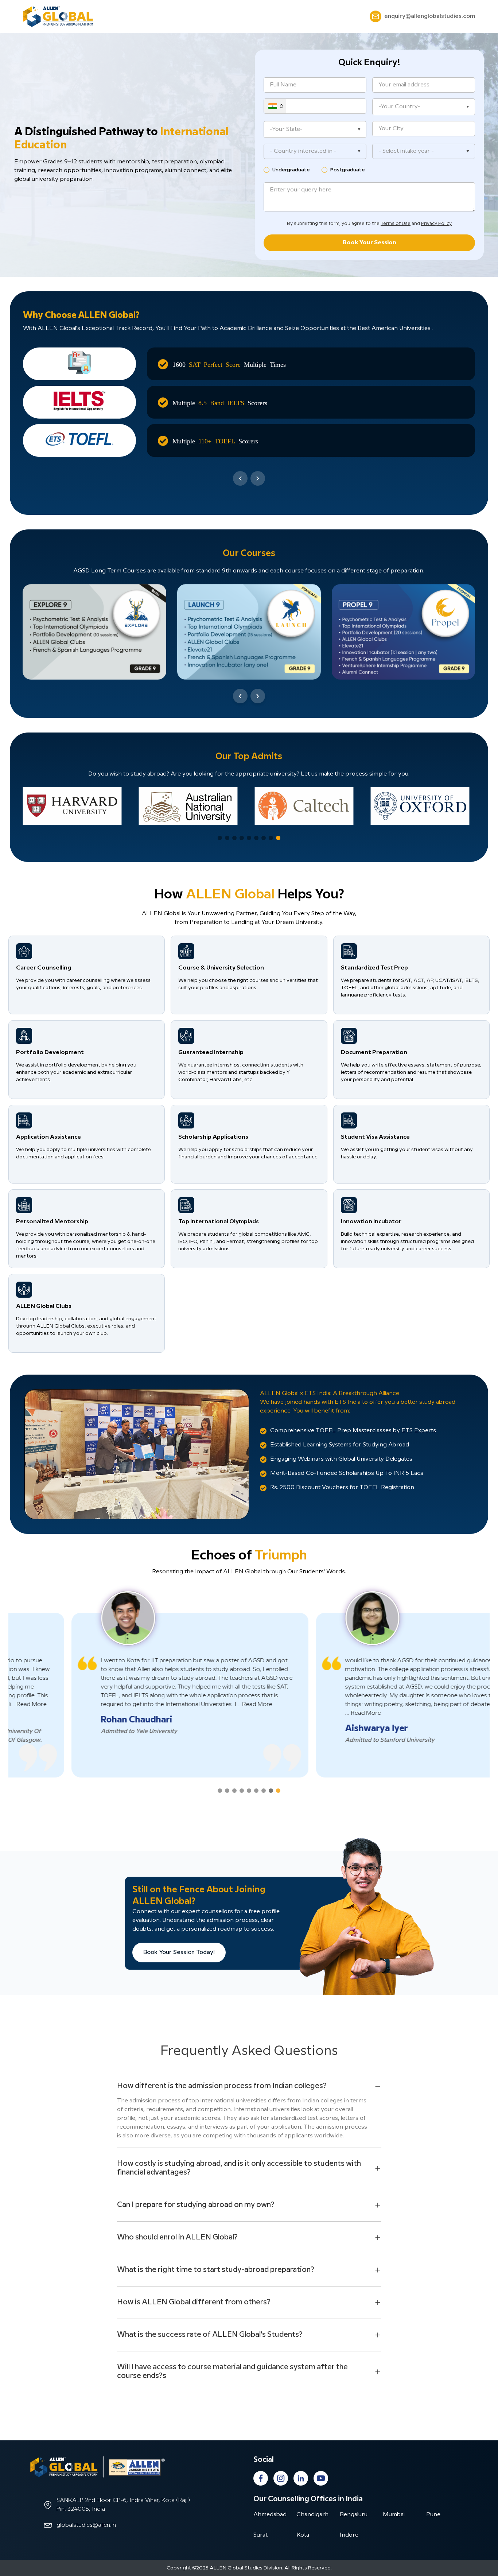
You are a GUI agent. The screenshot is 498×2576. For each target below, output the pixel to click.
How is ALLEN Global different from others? (194, 2302)
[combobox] (315, 151)
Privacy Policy (436, 224)
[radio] (266, 170)
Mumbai (394, 2515)
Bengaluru (354, 2515)
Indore (349, 2535)
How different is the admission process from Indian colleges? (222, 2086)
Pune (433, 2515)
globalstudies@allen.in (86, 2525)
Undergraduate (291, 170)
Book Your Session (369, 243)
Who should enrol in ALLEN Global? (177, 2237)
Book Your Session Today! (179, 1952)
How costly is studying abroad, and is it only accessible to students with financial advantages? (239, 2168)
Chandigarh (312, 2515)
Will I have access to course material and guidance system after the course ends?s (232, 2372)
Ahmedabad (270, 2515)
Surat (260, 2535)
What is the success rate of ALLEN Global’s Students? (210, 2335)
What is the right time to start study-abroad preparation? (216, 2270)
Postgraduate (348, 170)
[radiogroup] (369, 170)
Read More (194, 1704)
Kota (303, 2535)
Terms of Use (396, 224)
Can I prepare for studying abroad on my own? (196, 2205)
